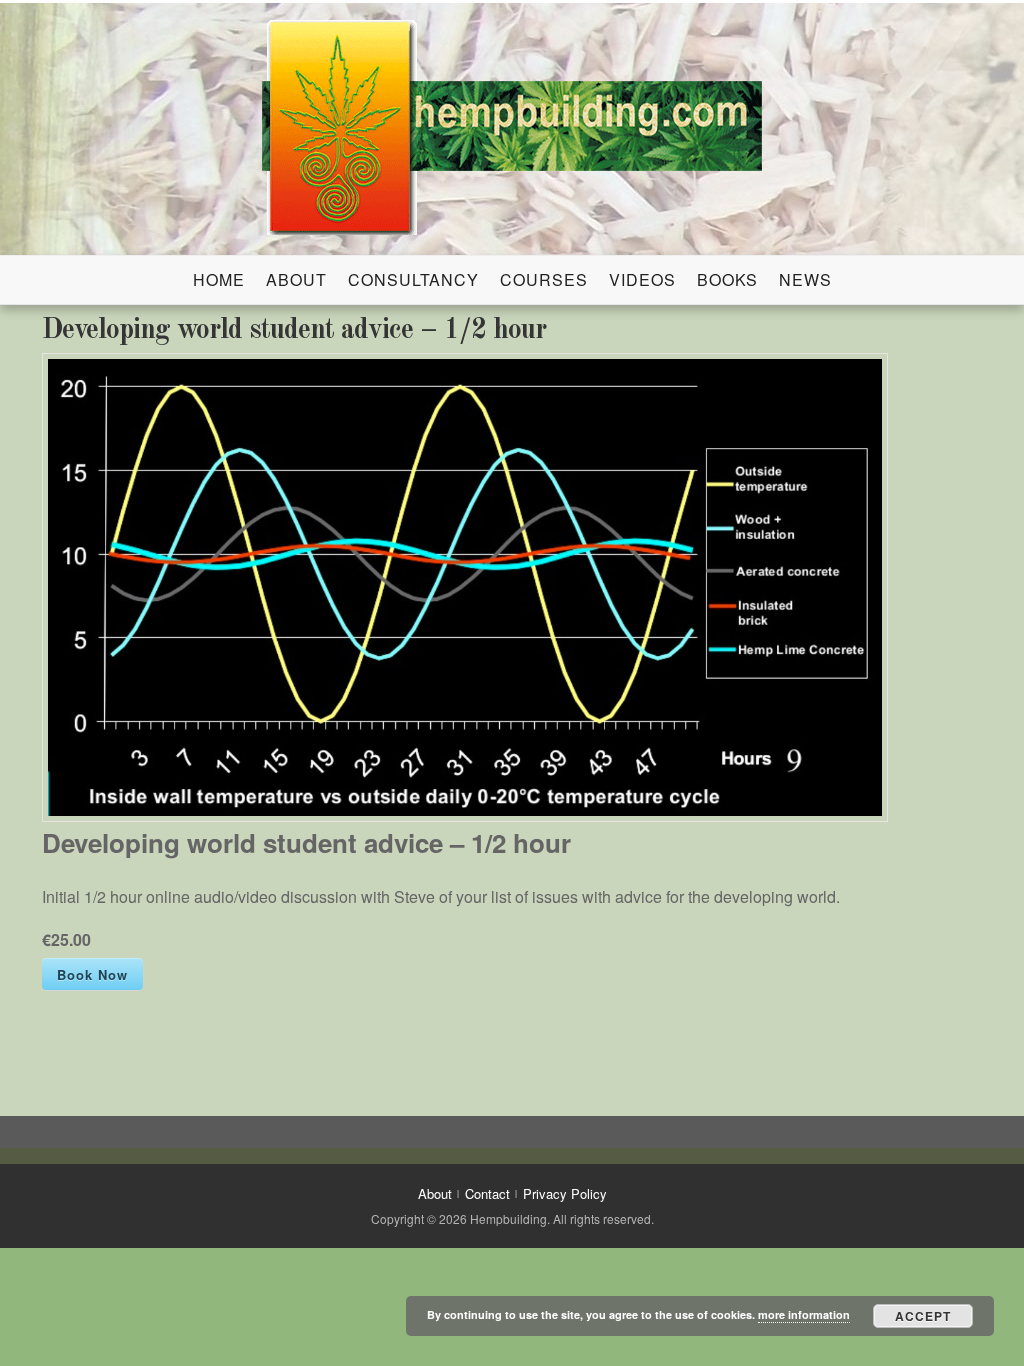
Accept (923, 1316)
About (296, 279)
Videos (642, 279)
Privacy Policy (565, 1193)
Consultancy (413, 279)
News (805, 279)
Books (727, 279)
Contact (487, 1193)
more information (804, 1314)
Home (219, 279)
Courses (544, 279)
